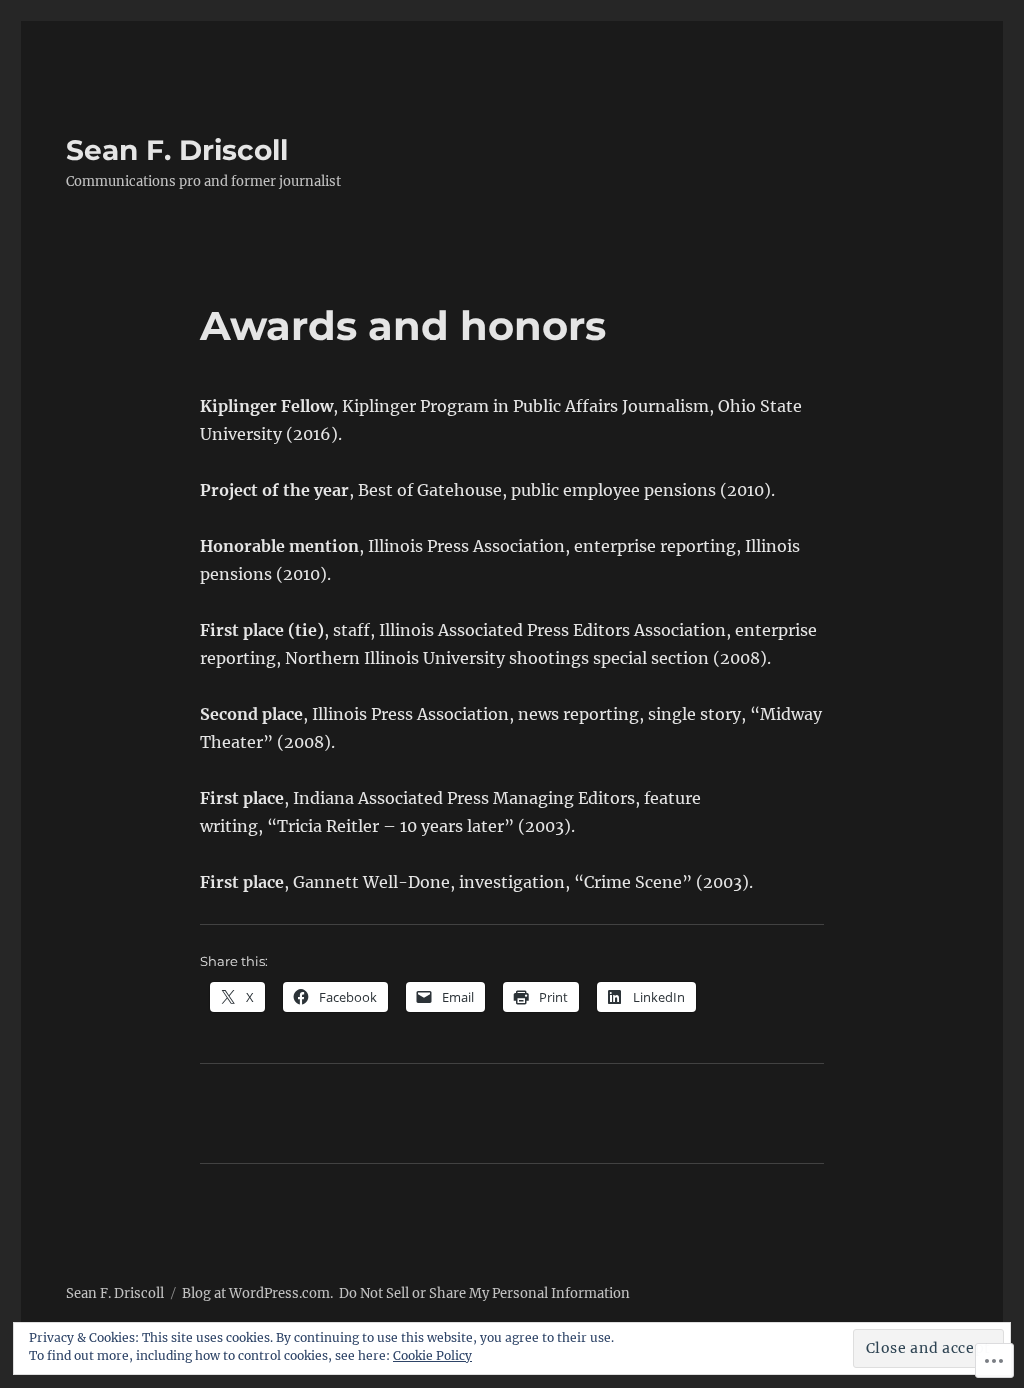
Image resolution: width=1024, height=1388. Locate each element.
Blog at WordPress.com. (257, 1293)
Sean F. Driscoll (177, 150)
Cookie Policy (432, 1355)
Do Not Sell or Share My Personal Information (484, 1293)
